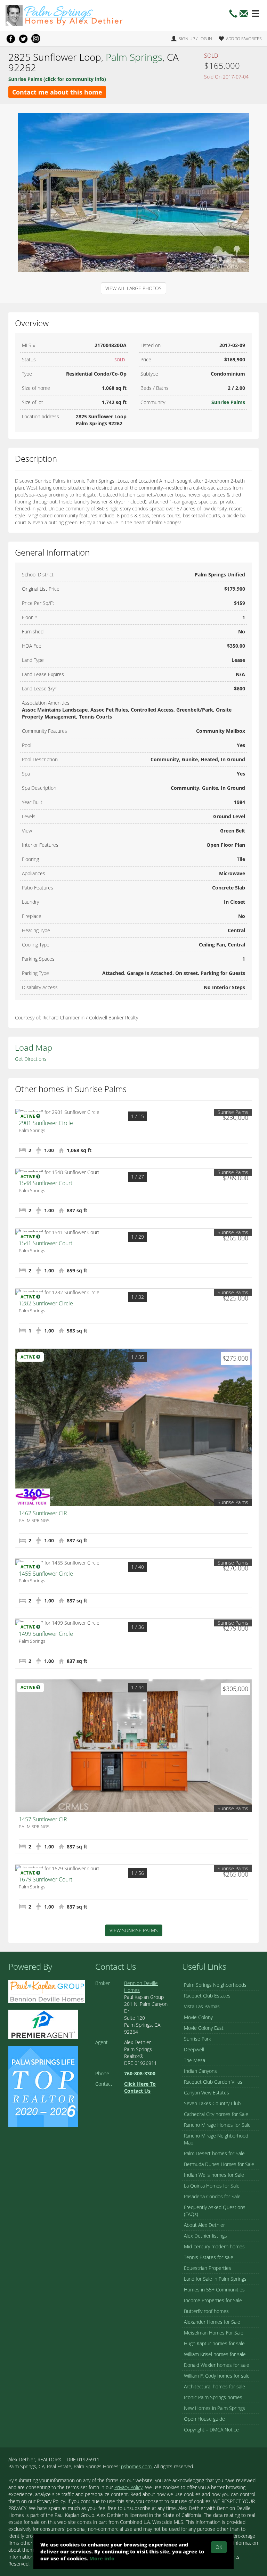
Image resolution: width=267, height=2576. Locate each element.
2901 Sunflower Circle (46, 1123)
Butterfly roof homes (206, 2311)
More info (102, 2558)
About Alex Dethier (204, 2225)
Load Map (34, 1047)
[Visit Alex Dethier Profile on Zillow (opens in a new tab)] (43, 2024)
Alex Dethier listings (205, 2236)
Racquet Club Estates (207, 1996)
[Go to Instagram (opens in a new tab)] (36, 39)
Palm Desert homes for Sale (214, 2153)
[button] (244, 15)
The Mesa (195, 2060)
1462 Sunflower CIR (43, 1513)
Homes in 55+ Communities (214, 2290)
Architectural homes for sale (215, 2386)
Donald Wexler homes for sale (217, 2365)
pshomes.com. (137, 2466)
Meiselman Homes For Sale (214, 2333)
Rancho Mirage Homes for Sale (217, 2125)
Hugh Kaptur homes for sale (214, 2343)
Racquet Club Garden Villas (213, 2082)
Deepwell (194, 2049)
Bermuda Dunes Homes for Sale (219, 2164)
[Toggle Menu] (256, 14)
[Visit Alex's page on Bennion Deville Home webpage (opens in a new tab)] (47, 1991)
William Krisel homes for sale (215, 2354)
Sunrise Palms (228, 402)
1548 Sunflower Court (46, 1183)
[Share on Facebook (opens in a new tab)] (11, 39)
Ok (219, 2547)
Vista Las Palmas (202, 2006)
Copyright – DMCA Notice (211, 2430)
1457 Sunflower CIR (43, 1819)
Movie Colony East (204, 2028)
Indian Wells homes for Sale (214, 2175)
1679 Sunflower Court (46, 1879)
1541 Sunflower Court (46, 1243)
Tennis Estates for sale (209, 2257)
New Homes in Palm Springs (215, 2408)
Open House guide (204, 2419)
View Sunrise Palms (134, 1930)
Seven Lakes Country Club (212, 2103)
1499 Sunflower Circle (46, 1634)
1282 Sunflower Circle (46, 1303)
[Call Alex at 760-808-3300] (233, 15)
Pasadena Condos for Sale (212, 2196)
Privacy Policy (128, 2487)
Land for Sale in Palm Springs (215, 2279)
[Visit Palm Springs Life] (43, 2086)
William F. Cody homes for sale (217, 2376)
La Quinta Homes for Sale (212, 2186)
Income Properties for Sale (213, 2300)
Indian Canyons (200, 2071)
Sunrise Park (197, 2039)
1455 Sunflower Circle (46, 1574)
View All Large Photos (133, 288)
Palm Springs (134, 57)
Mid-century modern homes (214, 2246)
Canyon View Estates (207, 2093)
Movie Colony (198, 2017)
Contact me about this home (57, 92)
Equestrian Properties (208, 2268)
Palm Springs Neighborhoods (215, 1985)
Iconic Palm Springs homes (213, 2397)
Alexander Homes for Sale (212, 2322)
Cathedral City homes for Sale (216, 2114)
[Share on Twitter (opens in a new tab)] (23, 39)
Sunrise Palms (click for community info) (57, 79)
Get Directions (31, 1059)
